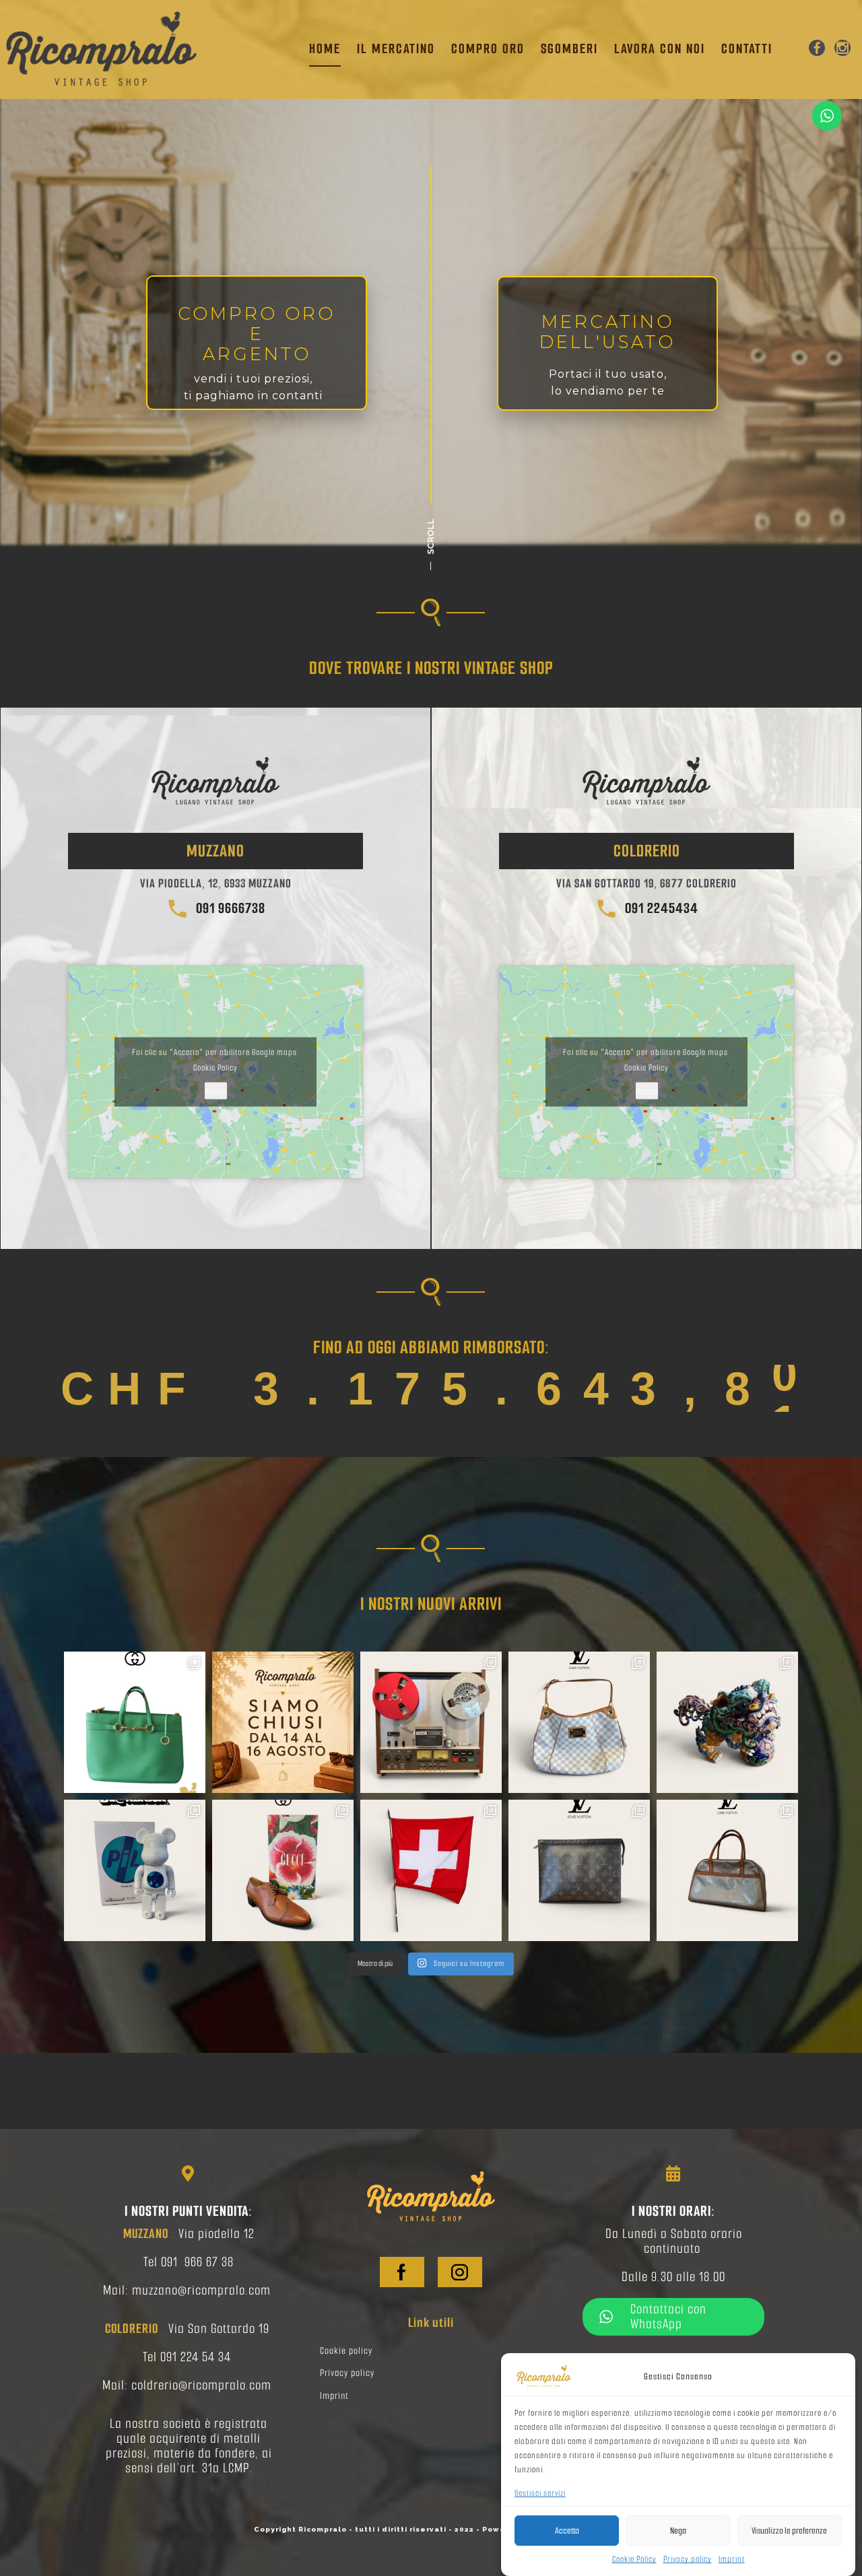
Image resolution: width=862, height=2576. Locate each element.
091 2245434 (658, 908)
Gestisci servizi (540, 2493)
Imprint (732, 2559)
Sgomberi (569, 49)
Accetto (216, 1091)
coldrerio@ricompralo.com (201, 2385)
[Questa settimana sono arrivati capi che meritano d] (283, 1870)
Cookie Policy (634, 2559)
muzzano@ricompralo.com (201, 2290)
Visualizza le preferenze (789, 2531)
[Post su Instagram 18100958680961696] (283, 1722)
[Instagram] (842, 49)
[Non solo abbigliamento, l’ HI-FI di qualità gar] (431, 1722)
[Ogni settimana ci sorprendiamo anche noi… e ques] (727, 1722)
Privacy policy (688, 2559)
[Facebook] (817, 49)
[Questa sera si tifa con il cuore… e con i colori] (431, 1870)
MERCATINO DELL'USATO (607, 332)
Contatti (747, 49)
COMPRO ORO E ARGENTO (257, 334)
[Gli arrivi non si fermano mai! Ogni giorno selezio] (135, 1722)
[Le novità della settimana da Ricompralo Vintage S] (579, 1722)
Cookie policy (346, 2351)
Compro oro (488, 49)
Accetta (567, 2531)
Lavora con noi (660, 49)
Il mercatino (396, 49)
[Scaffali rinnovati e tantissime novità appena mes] (579, 1870)
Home (325, 49)
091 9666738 (227, 908)
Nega (678, 2531)
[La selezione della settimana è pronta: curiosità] (135, 1870)
